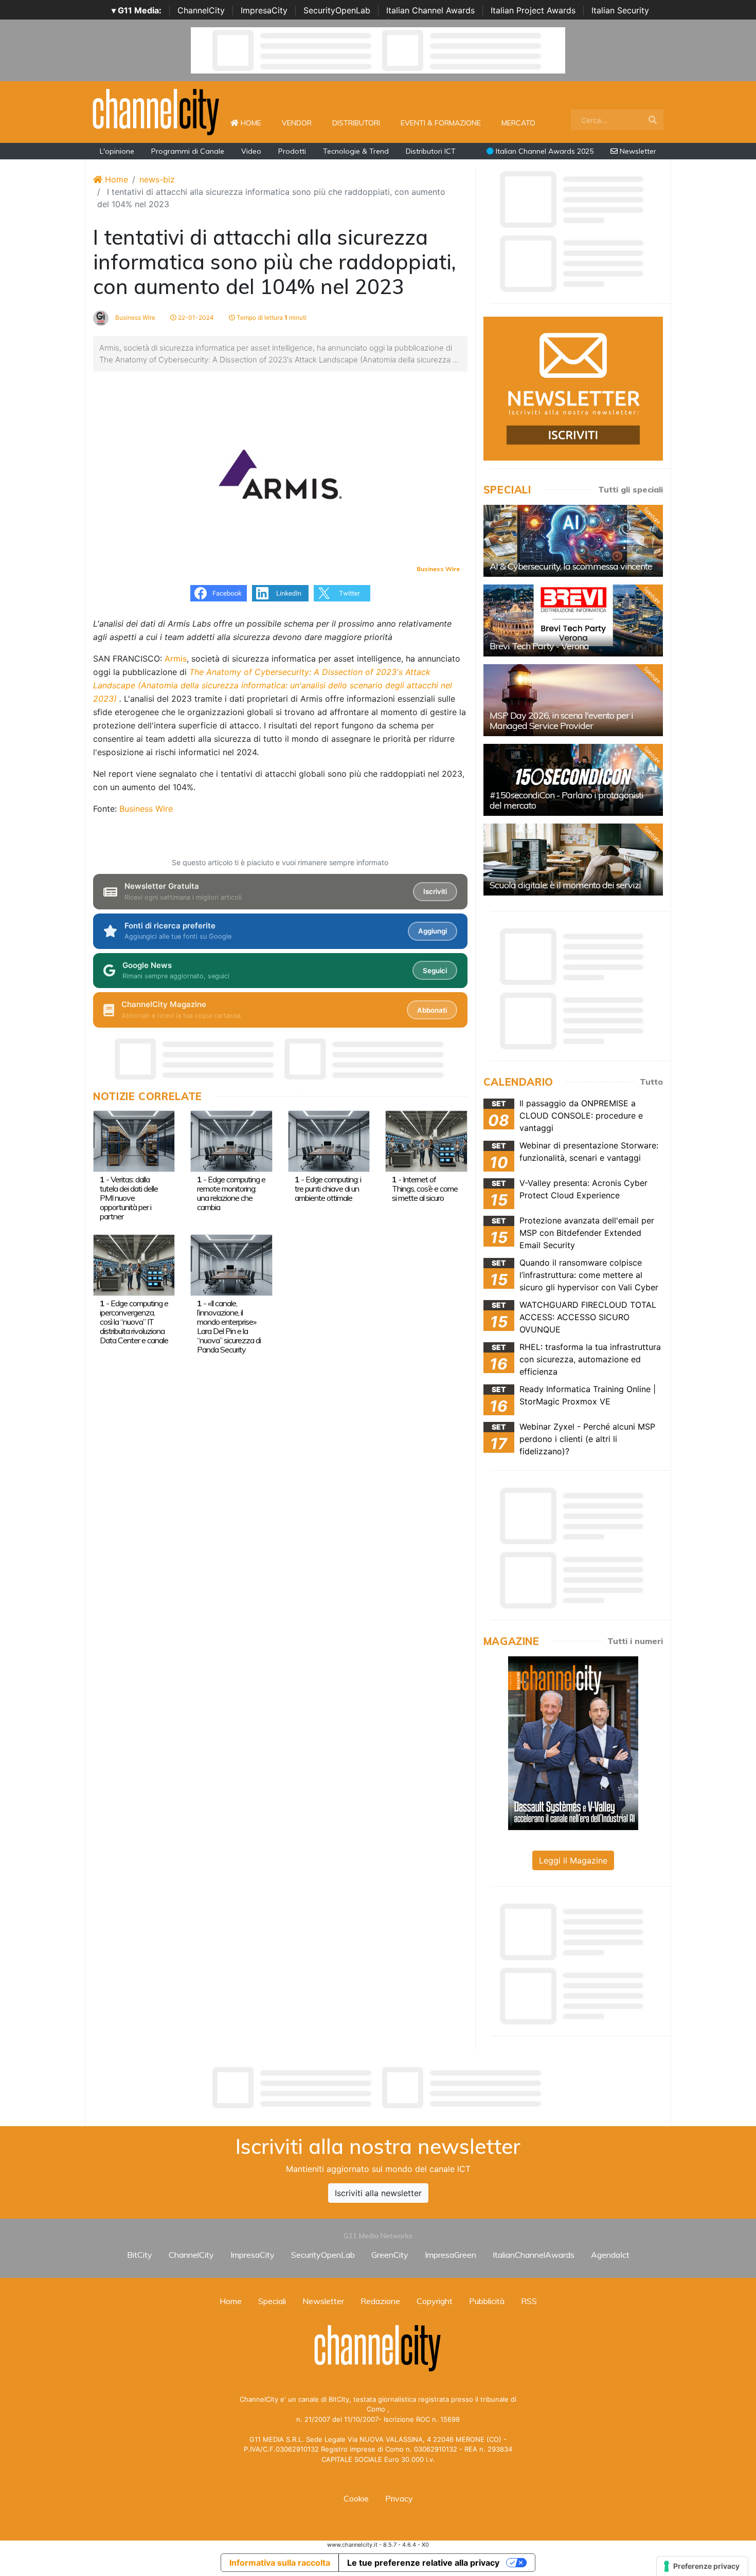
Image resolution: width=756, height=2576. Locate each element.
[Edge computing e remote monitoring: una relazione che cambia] (231, 1140)
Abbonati (432, 1010)
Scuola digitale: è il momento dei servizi (565, 885)
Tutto (651, 1082)
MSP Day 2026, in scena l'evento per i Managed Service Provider (561, 720)
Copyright (435, 2301)
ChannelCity (201, 10)
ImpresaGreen (451, 2255)
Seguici (435, 971)
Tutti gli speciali (631, 489)
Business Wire (134, 317)
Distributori (356, 123)
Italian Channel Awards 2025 (544, 151)
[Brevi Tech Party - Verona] (573, 620)
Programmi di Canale (188, 151)
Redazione (380, 2301)
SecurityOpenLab (337, 10)
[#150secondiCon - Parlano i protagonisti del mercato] (573, 780)
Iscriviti (435, 891)
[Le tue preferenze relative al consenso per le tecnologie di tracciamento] (702, 2566)
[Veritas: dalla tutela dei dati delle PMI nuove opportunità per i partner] (134, 1140)
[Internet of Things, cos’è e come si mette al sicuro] (426, 1140)
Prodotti (292, 151)
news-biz (157, 179)
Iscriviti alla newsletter (378, 2193)
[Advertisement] (378, 2088)
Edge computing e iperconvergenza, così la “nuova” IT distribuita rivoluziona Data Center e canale (134, 1322)
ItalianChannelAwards (534, 2255)
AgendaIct (610, 2255)
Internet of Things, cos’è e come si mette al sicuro (425, 1189)
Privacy (399, 2498)
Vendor (297, 123)
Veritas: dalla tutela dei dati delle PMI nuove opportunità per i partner (129, 1198)
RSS (529, 2301)
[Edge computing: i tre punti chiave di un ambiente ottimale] (329, 1140)
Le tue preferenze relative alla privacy (423, 2563)
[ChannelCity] (156, 111)
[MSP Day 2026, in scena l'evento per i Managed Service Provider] (573, 700)
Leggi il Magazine (573, 1860)
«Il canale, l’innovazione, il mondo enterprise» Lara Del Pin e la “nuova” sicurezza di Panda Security (229, 1326)
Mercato (518, 123)
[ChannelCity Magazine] (573, 1742)
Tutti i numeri (635, 1641)
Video (251, 151)
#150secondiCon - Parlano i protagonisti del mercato (566, 800)
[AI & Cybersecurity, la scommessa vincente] (573, 541)
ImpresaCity (264, 10)
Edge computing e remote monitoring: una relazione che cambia (231, 1193)
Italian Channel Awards (430, 10)
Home (255, 123)
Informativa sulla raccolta (280, 2563)
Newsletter (637, 151)
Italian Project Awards (533, 10)
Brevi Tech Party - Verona (539, 646)
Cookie (356, 2498)
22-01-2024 (195, 317)
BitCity (140, 2255)
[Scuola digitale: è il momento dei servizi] (573, 860)
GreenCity (390, 2255)
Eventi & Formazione (441, 123)
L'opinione (117, 151)
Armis (176, 659)
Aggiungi (433, 931)
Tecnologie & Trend (356, 151)
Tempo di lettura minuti (271, 317)
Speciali (272, 2301)
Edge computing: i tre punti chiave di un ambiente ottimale (328, 1189)
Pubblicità (487, 2301)
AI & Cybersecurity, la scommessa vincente (571, 566)
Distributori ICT (431, 151)
